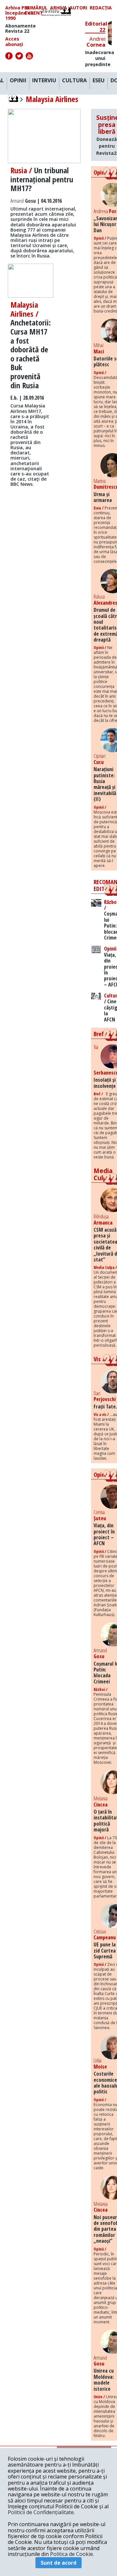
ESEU (99, 81)
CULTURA (74, 81)
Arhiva (58, 8)
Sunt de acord (58, 2563)
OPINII (18, 81)
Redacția (101, 8)
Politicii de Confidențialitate (41, 2512)
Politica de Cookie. (72, 2554)
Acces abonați (14, 41)
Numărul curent (36, 10)
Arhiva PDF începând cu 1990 (19, 13)
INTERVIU (44, 81)
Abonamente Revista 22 (20, 28)
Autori (78, 8)
